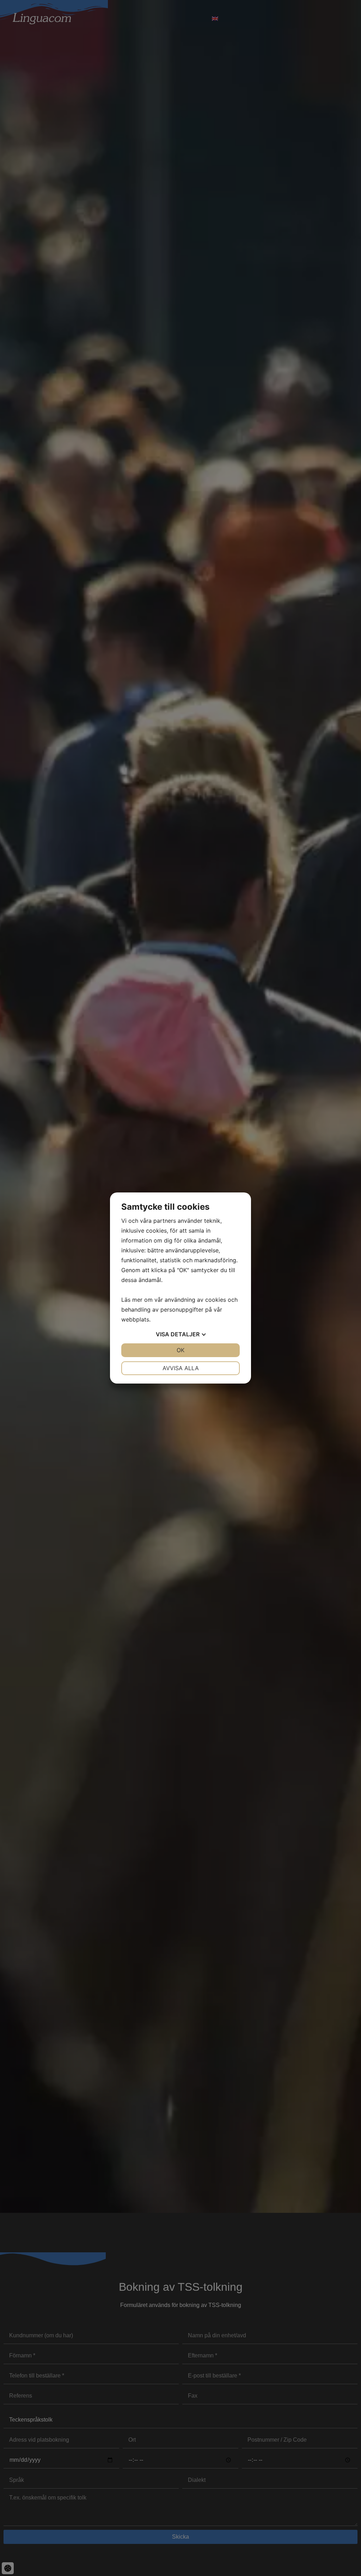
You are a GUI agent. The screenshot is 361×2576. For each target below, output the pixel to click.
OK (180, 1350)
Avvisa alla (181, 1368)
